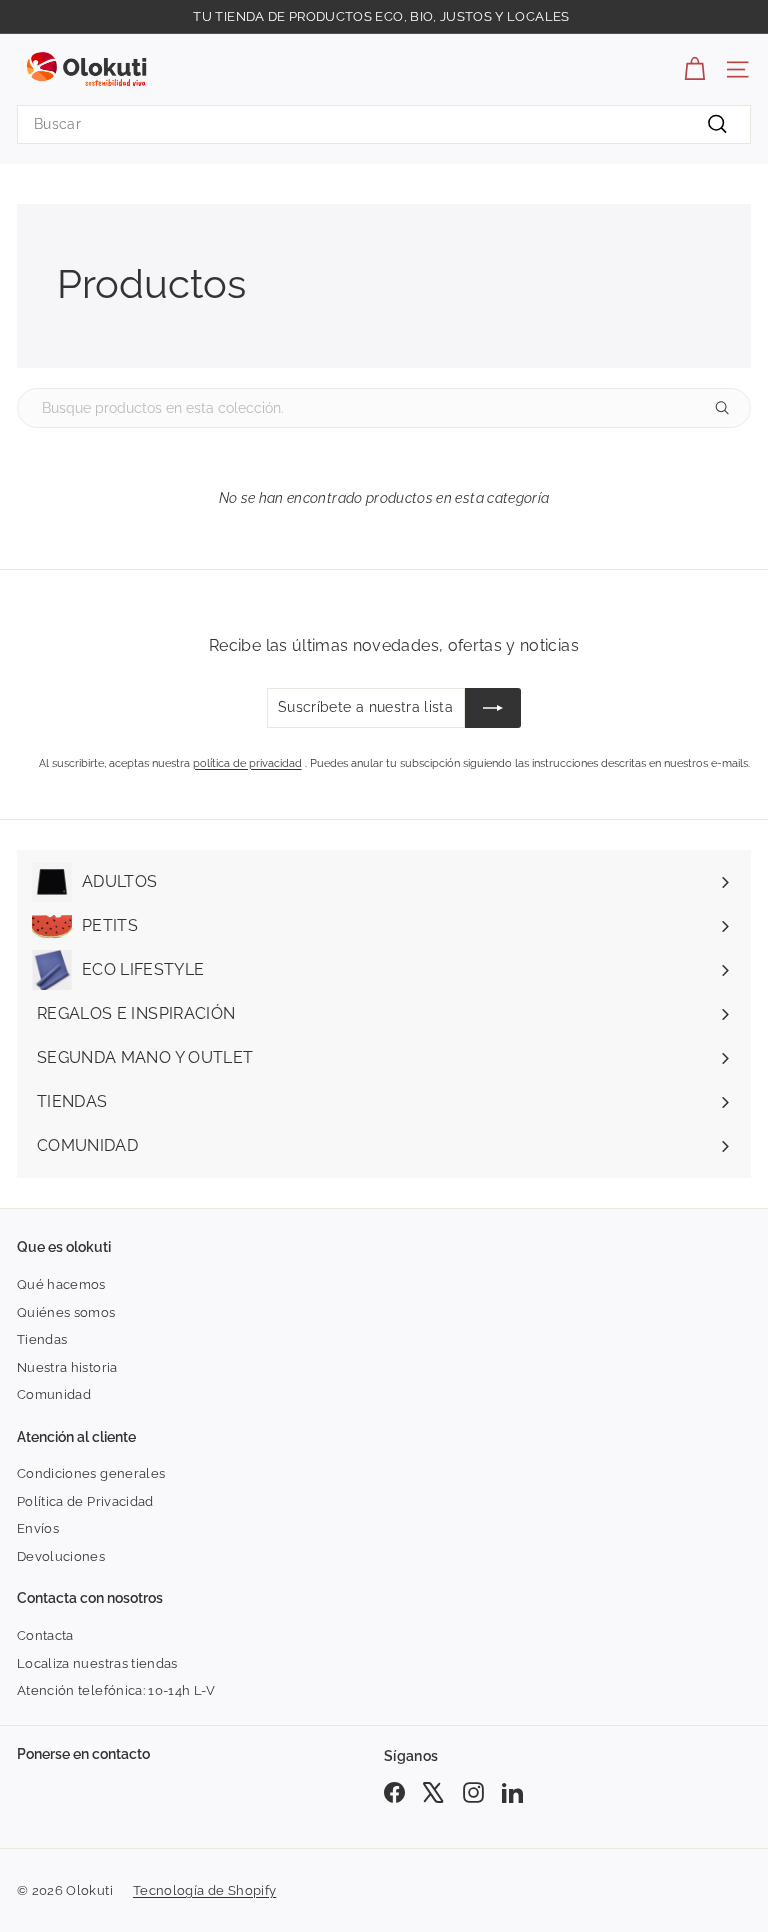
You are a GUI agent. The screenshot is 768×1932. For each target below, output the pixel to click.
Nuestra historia (67, 1367)
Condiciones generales (91, 1473)
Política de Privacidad (85, 1501)
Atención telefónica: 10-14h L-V (116, 1690)
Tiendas (42, 1339)
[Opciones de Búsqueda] (730, 408)
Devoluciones (61, 1556)
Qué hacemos (61, 1284)
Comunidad (54, 1394)
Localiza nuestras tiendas (97, 1663)
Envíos (38, 1528)
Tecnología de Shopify (204, 1890)
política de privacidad (247, 763)
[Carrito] (694, 69)
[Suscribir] (493, 708)
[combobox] (384, 124)
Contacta (45, 1635)
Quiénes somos (66, 1312)
